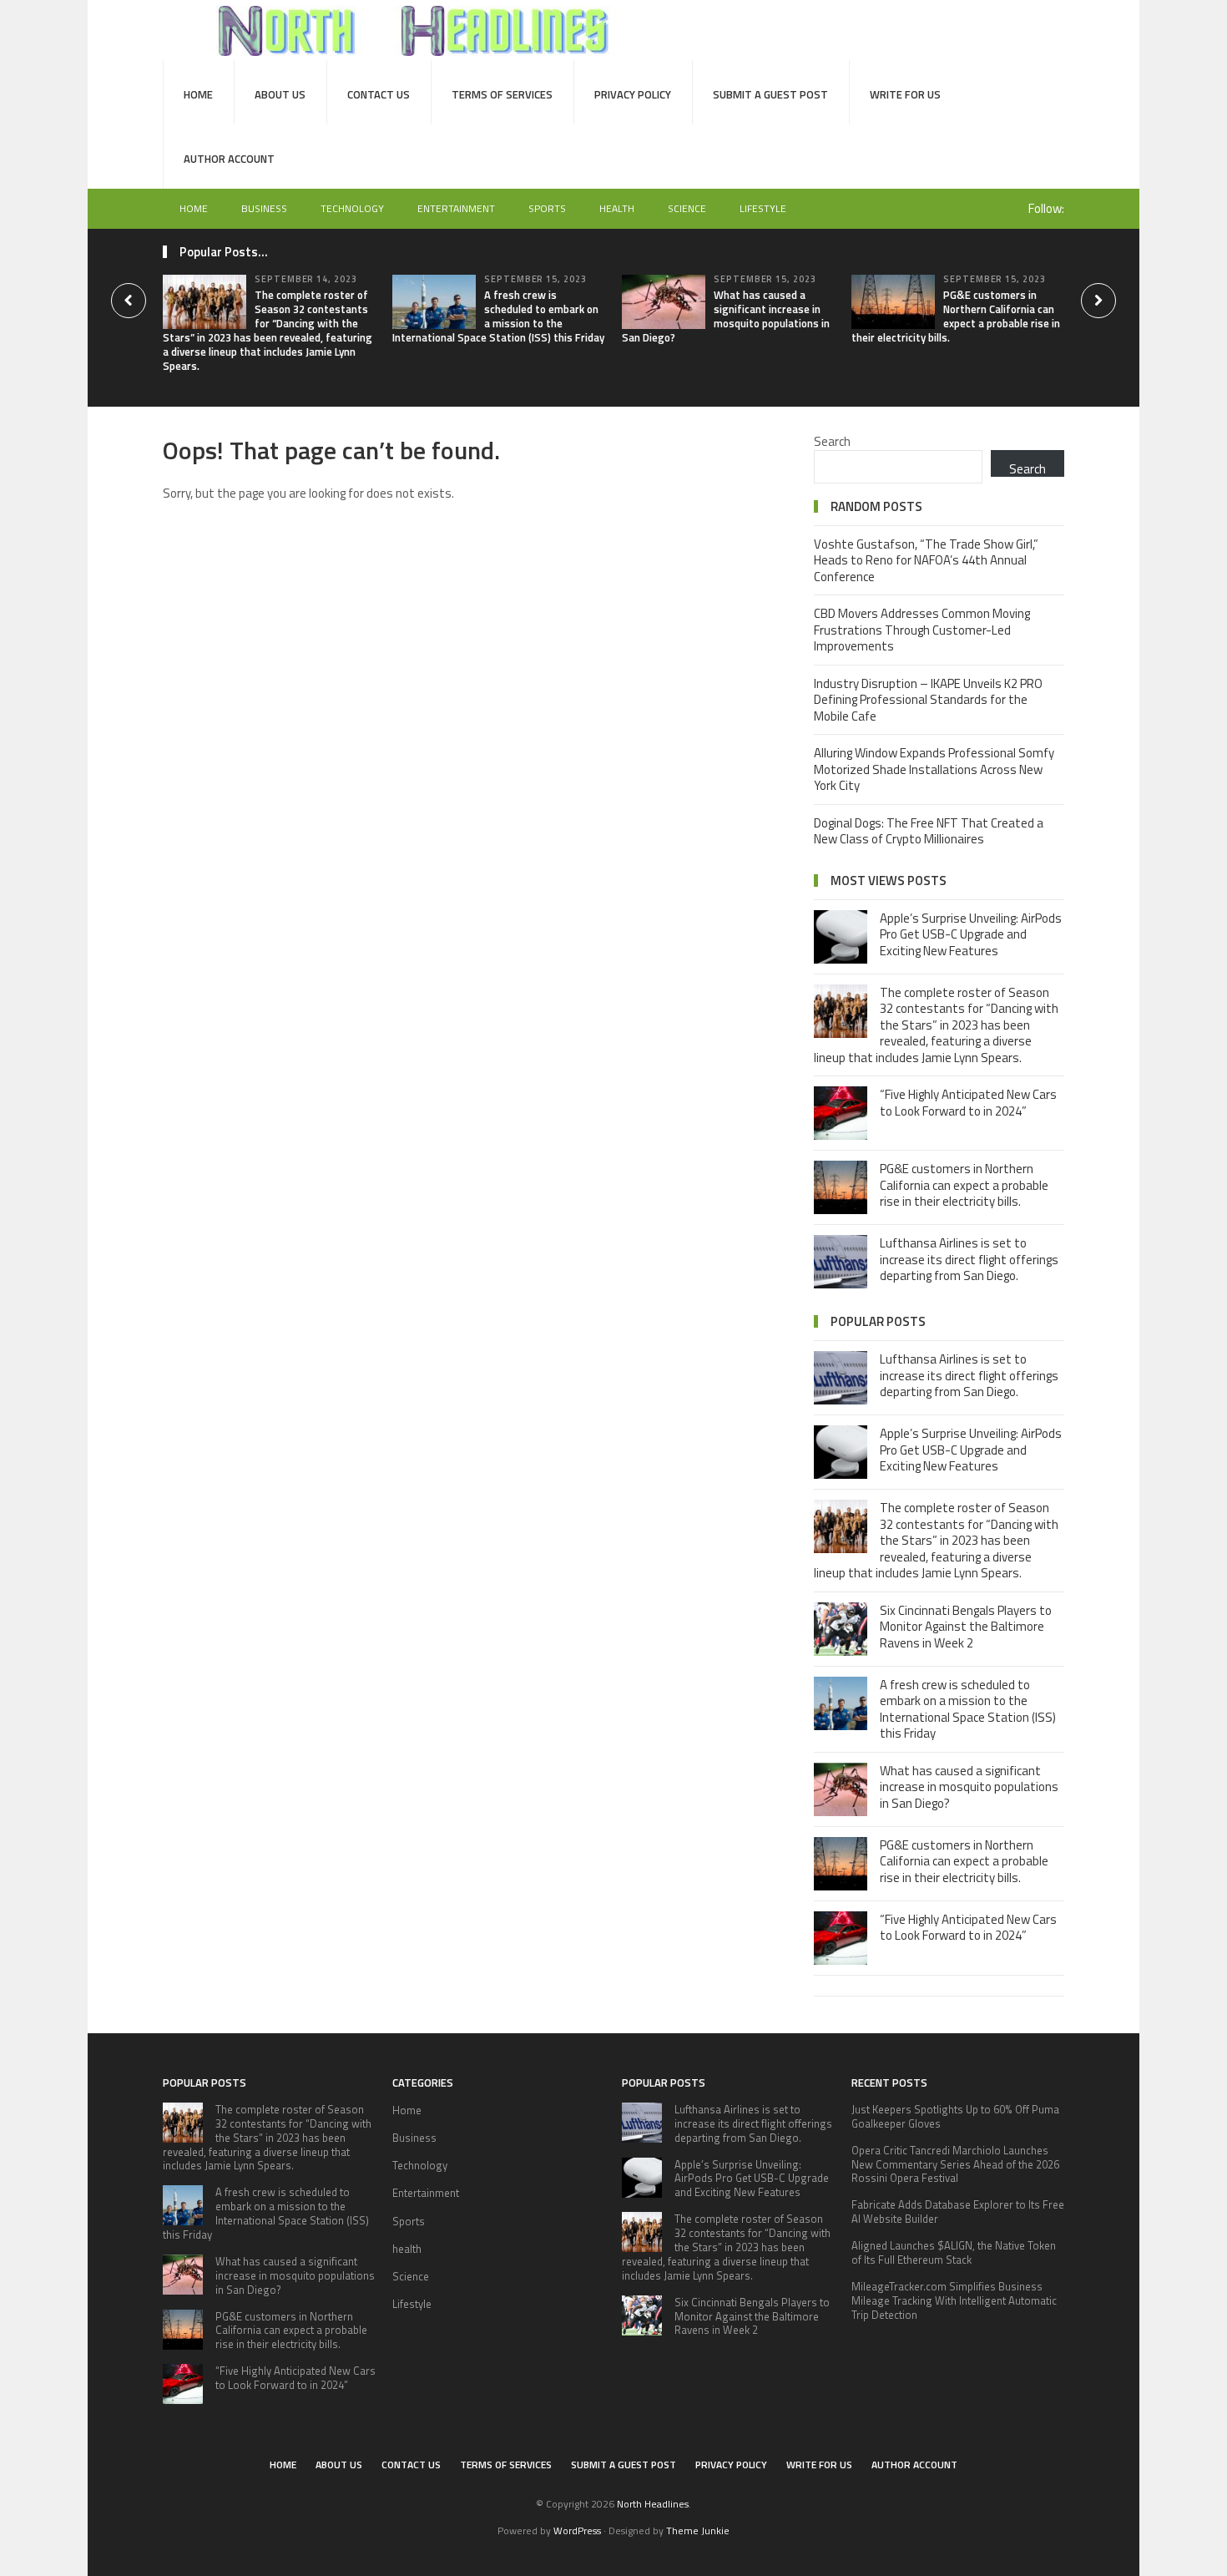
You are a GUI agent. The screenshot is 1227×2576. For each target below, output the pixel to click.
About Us (280, 94)
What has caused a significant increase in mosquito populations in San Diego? (726, 316)
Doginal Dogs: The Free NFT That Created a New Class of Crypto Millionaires (929, 831)
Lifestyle (763, 208)
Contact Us (379, 94)
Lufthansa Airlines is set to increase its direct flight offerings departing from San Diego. (969, 1259)
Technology (352, 208)
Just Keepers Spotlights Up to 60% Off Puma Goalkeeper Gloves (955, 2116)
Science (687, 208)
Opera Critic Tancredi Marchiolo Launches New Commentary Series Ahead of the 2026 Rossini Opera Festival (955, 2164)
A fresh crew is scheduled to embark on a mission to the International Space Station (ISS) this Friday (498, 316)
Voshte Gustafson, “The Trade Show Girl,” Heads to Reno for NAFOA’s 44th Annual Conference (926, 560)
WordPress (577, 2530)
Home (198, 94)
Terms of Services (502, 94)
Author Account (229, 159)
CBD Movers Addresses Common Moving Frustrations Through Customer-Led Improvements (922, 630)
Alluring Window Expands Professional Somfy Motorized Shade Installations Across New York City (934, 769)
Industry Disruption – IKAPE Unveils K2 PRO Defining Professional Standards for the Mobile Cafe (928, 700)
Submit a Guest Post (770, 94)
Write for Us (905, 94)
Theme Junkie (698, 2530)
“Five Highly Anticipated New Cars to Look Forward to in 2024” (968, 1103)
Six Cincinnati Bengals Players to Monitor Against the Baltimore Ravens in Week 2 (966, 1627)
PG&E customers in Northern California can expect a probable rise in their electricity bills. (956, 316)
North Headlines (653, 2504)
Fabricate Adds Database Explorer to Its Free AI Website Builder (958, 2212)
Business (264, 208)
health (617, 208)
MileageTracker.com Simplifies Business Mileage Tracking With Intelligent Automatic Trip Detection (954, 2300)
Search (832, 441)
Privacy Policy (633, 94)
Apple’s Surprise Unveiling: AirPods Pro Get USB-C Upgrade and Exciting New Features (971, 934)
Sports (547, 208)
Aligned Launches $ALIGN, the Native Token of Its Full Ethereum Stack (954, 2252)
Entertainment (456, 208)
